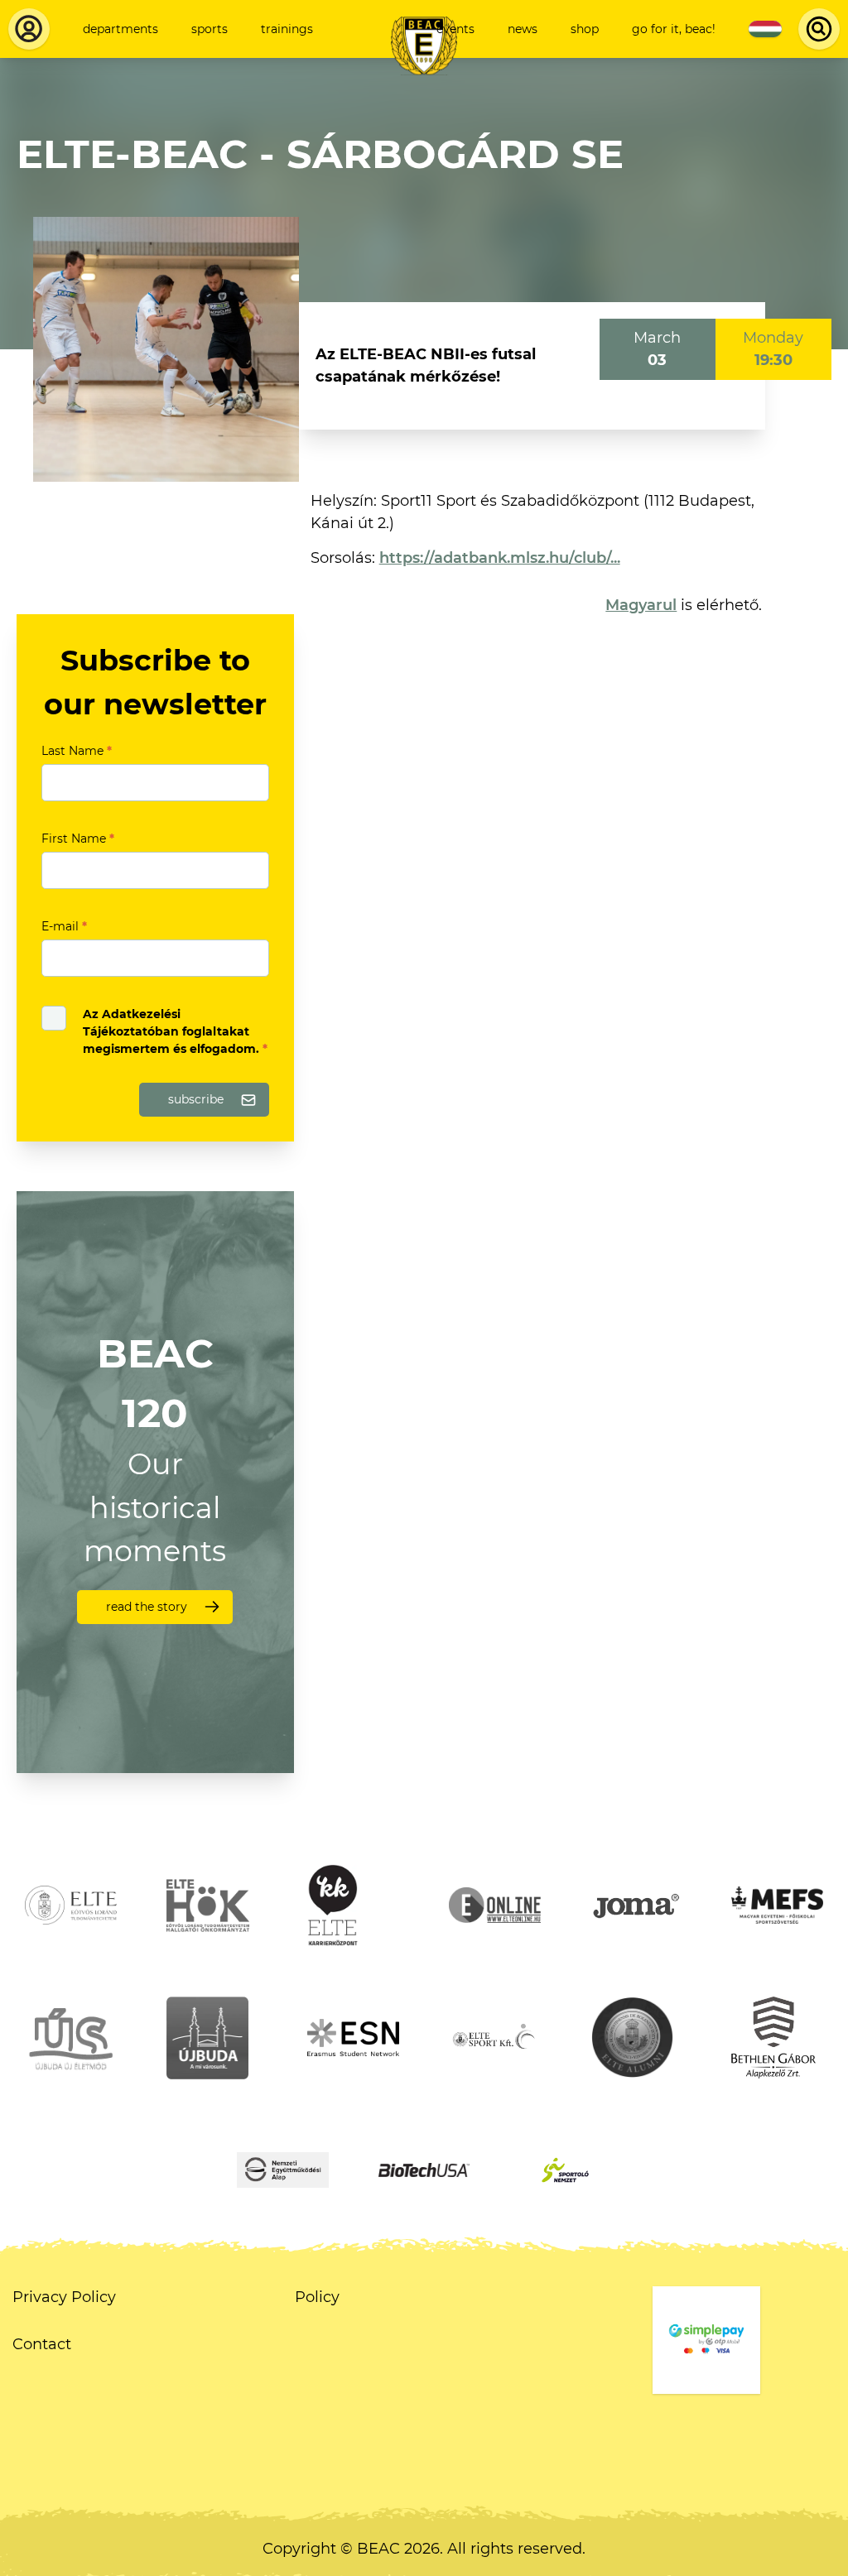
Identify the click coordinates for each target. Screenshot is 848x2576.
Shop (585, 29)
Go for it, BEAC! (674, 29)
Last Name (77, 751)
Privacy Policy (64, 2297)
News (523, 29)
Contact (42, 2344)
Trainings (287, 29)
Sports (210, 29)
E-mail (64, 926)
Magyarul (641, 605)
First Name (78, 839)
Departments (120, 29)
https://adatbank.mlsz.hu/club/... (500, 558)
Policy (317, 2297)
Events (455, 29)
